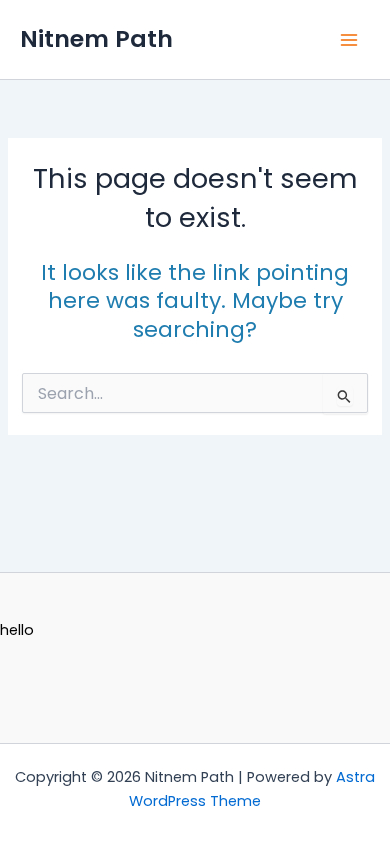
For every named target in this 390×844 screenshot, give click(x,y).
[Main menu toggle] (349, 40)
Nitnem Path (96, 38)
